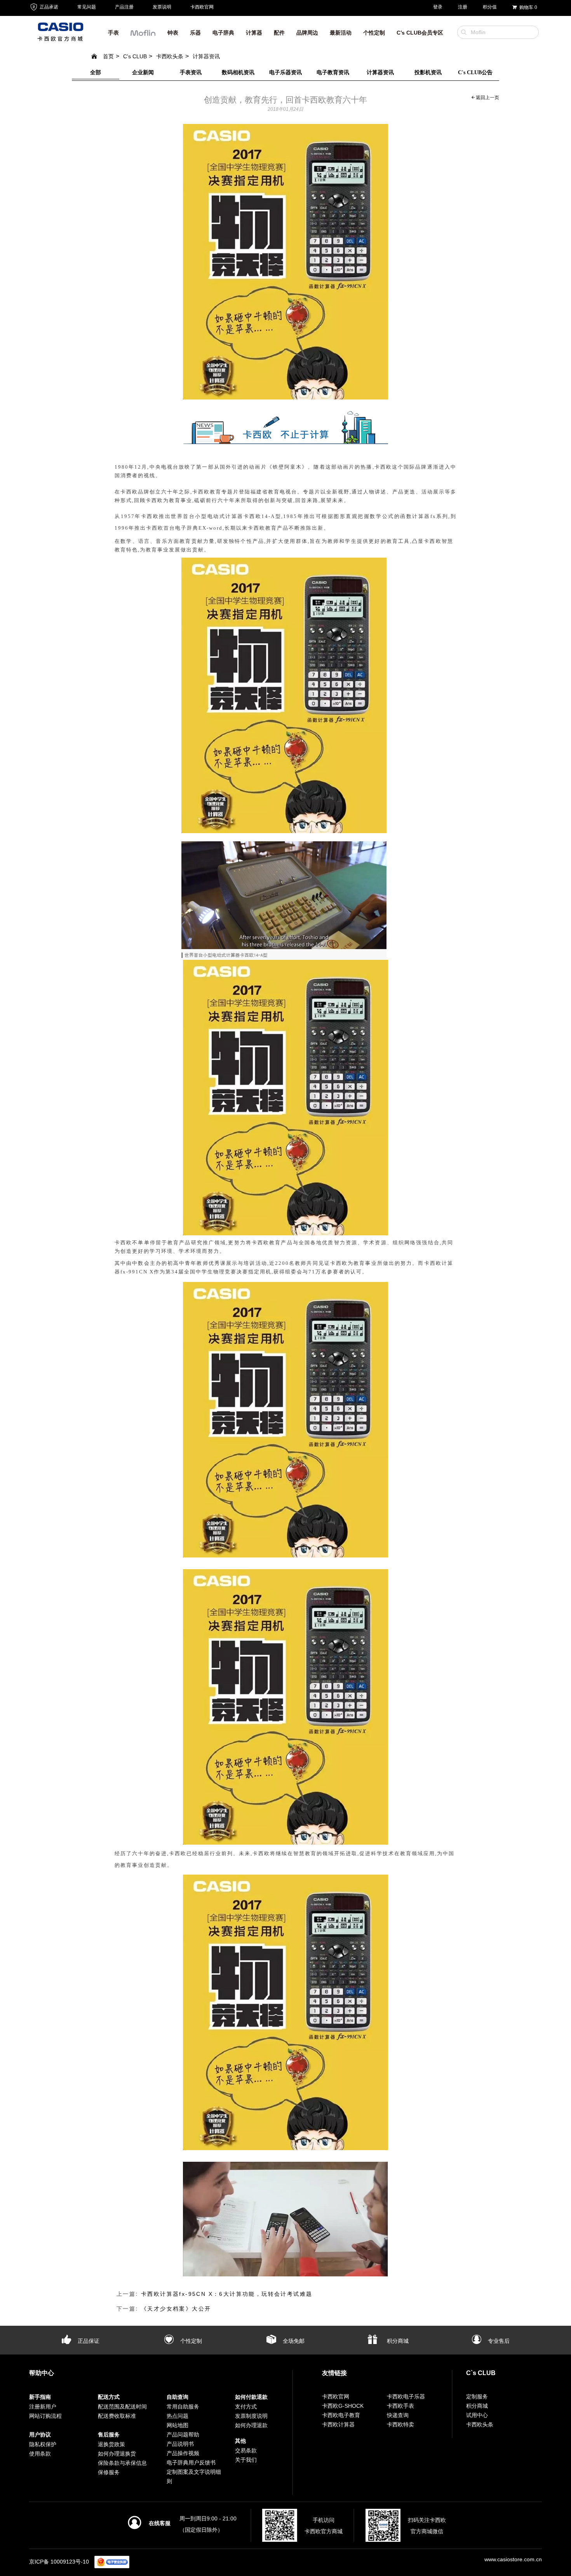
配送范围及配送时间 (122, 2407)
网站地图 (178, 2425)
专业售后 (498, 2341)
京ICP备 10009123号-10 (59, 2562)
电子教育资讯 (333, 72)
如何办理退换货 (117, 2454)
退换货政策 (111, 2444)
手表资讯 (191, 72)
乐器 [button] (195, 33)
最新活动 (341, 33)
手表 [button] (113, 33)
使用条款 (40, 2454)
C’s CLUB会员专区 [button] (420, 33)
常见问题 (87, 7)
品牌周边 (307, 33)
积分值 (490, 7)
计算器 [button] (254, 33)
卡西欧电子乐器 (406, 2396)
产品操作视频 (183, 2453)
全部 (96, 72)
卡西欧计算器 (338, 2424)
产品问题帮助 (183, 2435)
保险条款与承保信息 (122, 2463)
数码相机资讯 (238, 72)
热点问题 (178, 2416)
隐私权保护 (43, 2444)
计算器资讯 (206, 56)
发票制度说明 (251, 2416)
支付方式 (246, 2407)
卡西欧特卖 (400, 2424)
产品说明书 (180, 2444)
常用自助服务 (183, 2407)
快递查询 (398, 2415)
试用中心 (477, 2415)
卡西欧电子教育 (341, 2415)
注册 (463, 7)
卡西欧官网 (202, 7)
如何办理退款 (251, 2425)
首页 (108, 56)
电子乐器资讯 (285, 72)
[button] (143, 35)
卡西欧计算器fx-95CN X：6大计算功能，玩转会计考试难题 (227, 2294)
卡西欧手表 (400, 2406)
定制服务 (477, 2396)
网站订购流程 (45, 2416)
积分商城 (397, 2341)
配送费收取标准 (117, 2416)
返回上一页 (487, 98)
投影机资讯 (428, 72)
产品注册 (124, 7)
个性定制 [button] (374, 33)
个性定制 (190, 2341)
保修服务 (109, 2472)
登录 (438, 7)
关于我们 (246, 2460)
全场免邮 (293, 2341)
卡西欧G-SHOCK (343, 2406)
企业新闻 (143, 72)
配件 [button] (279, 33)
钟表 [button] (173, 33)
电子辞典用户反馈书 (191, 2463)
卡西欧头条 (170, 56)
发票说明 (162, 7)
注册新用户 (43, 2407)
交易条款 (246, 2450)
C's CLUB (135, 56)
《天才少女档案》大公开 (176, 2309)
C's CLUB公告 (475, 72)
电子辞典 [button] (223, 33)
